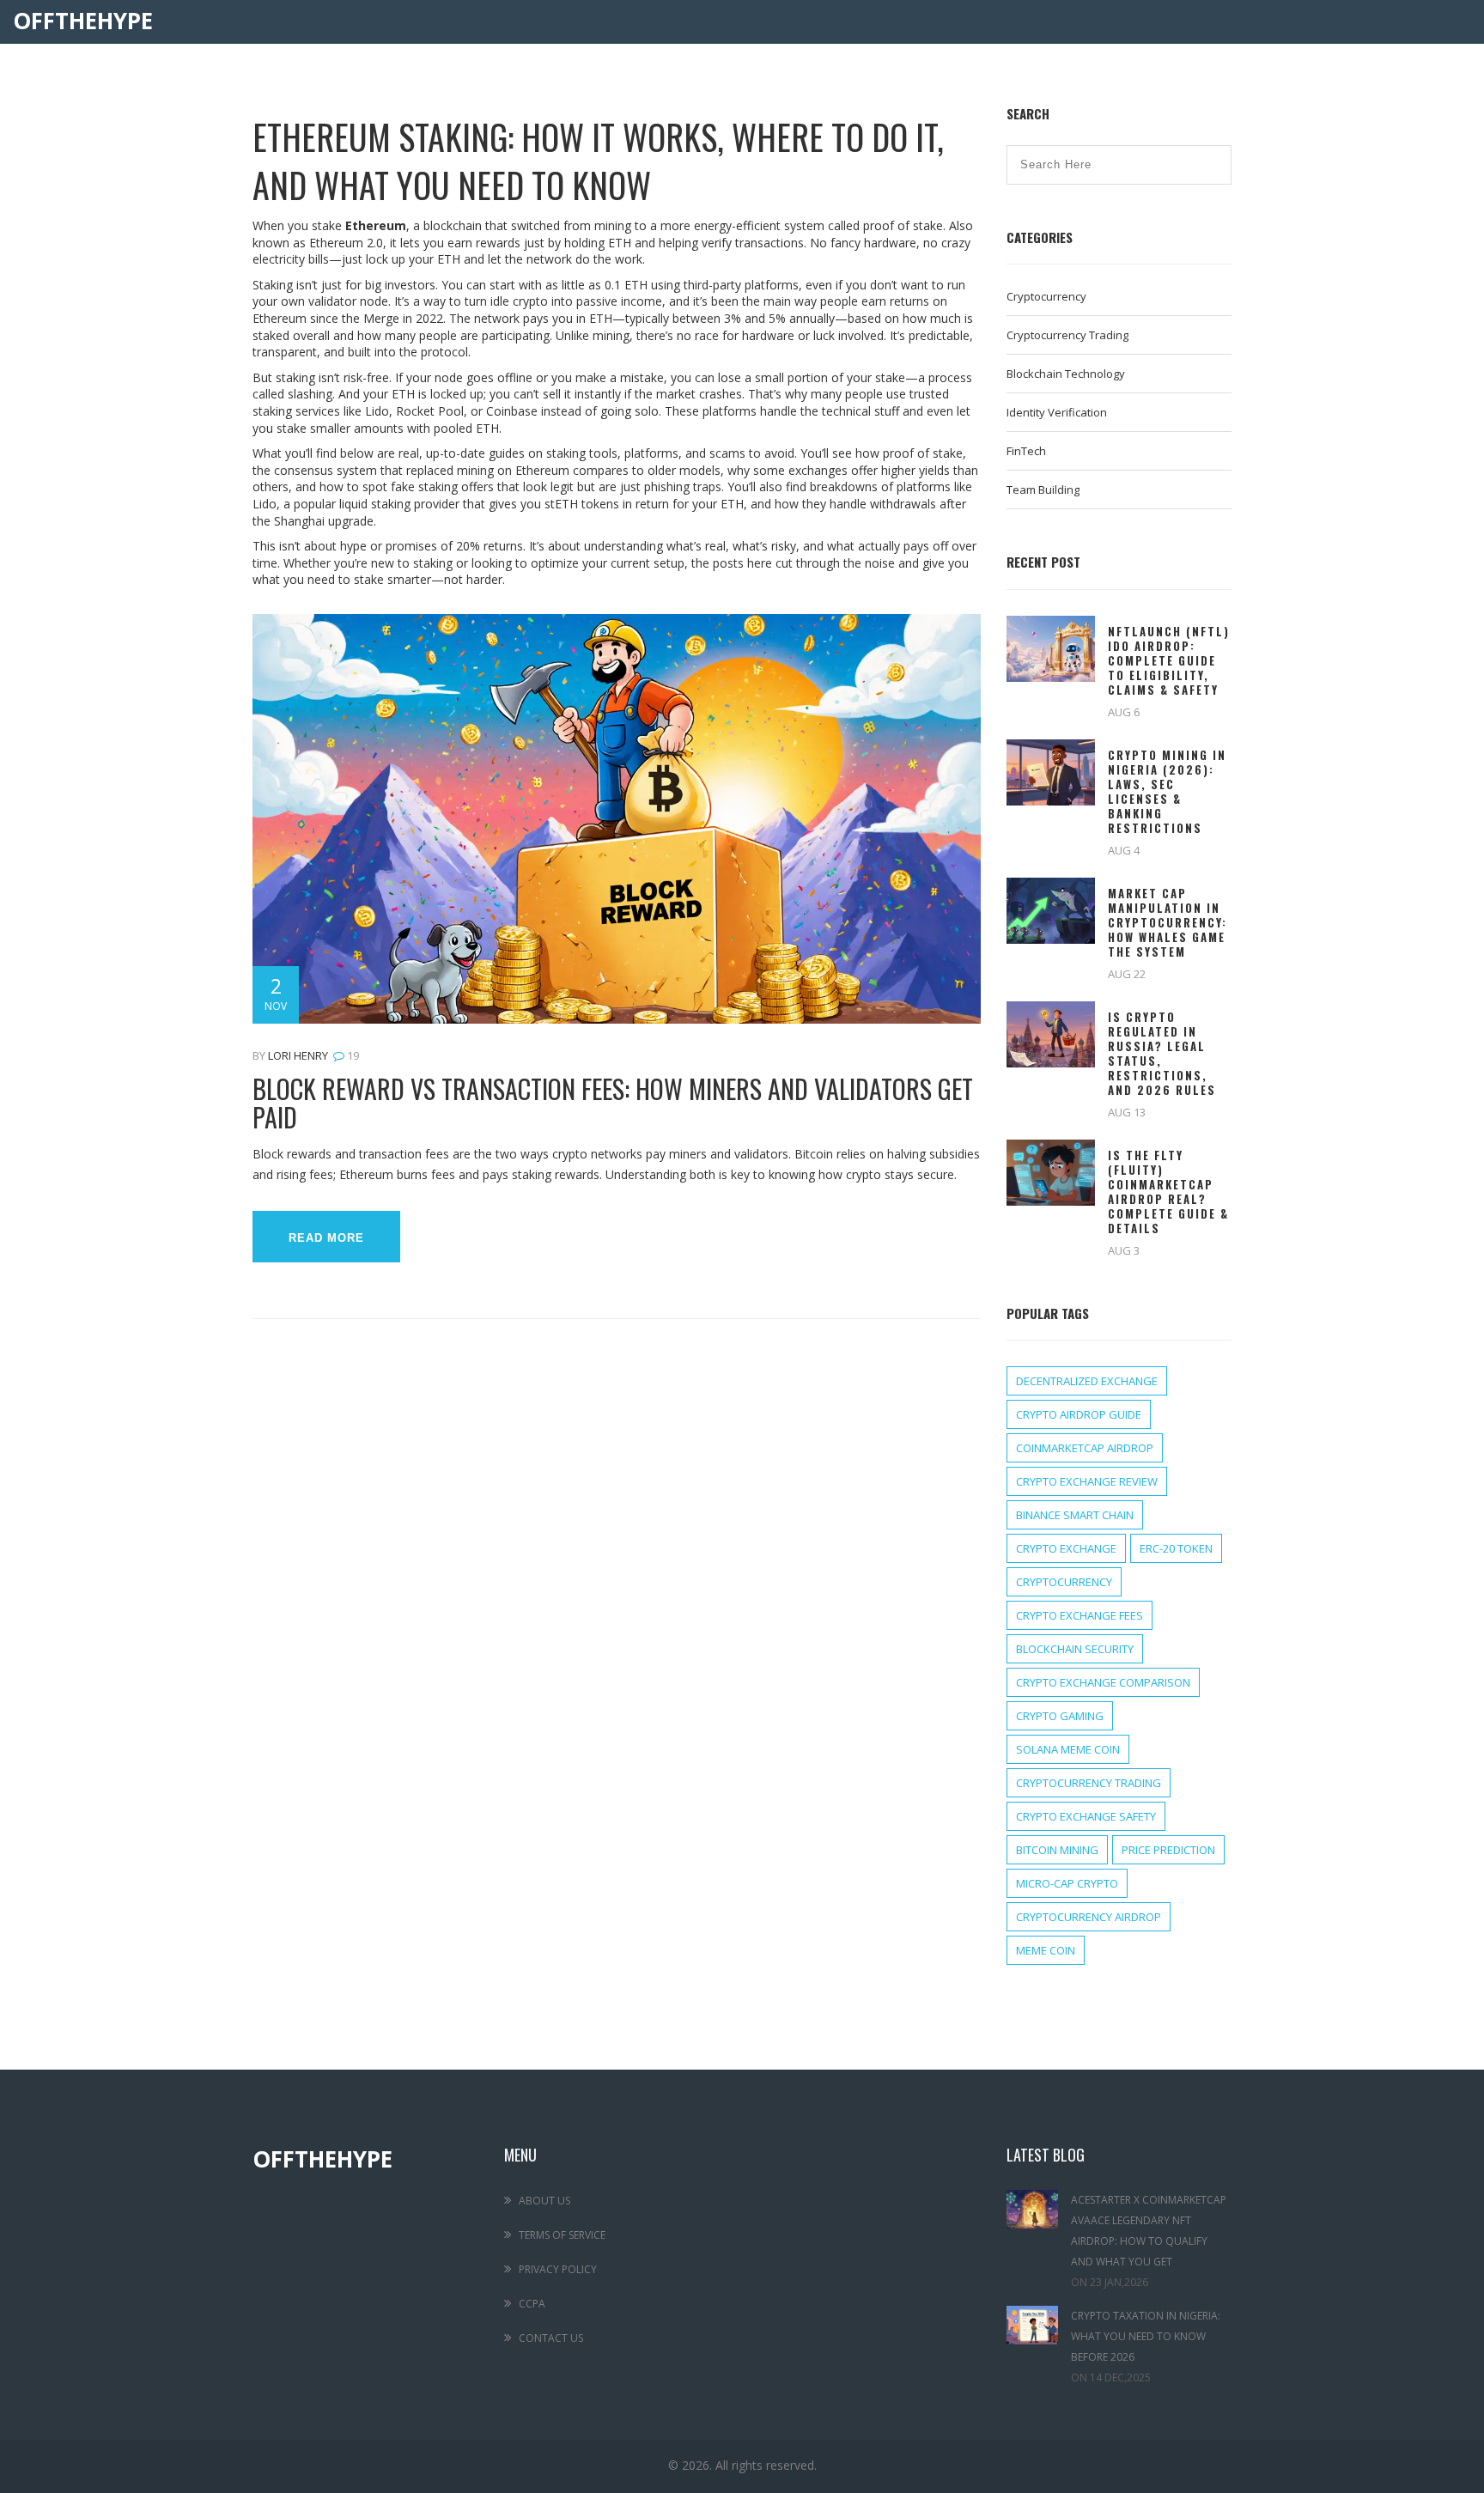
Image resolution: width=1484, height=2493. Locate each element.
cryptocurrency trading (1089, 1783)
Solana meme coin (1068, 1749)
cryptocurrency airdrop (1089, 1917)
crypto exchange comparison (1103, 1682)
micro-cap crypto (1067, 1883)
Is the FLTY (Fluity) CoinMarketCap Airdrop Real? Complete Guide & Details (1168, 1192)
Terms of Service (562, 2235)
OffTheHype (83, 21)
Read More (326, 1238)
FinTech (1026, 451)
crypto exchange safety (1086, 1816)
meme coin (1046, 1950)
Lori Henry (298, 1055)
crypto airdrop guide (1079, 1414)
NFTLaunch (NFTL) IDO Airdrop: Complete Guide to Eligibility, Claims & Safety (1169, 661)
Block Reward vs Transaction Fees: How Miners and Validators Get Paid (613, 1103)
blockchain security (1075, 1649)
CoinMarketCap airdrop (1085, 1448)
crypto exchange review (1087, 1481)
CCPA (532, 2304)
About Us (544, 2201)
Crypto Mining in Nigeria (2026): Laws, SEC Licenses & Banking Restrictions (1167, 792)
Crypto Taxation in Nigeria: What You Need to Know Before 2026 (1146, 2336)
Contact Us (551, 2338)
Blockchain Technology (1066, 374)
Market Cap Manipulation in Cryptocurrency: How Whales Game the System (1168, 923)
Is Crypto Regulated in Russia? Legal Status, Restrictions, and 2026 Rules (1162, 1054)
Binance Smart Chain (1075, 1515)
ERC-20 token (1176, 1548)
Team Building (1043, 489)
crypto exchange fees (1080, 1615)
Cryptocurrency (1046, 296)
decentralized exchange (1087, 1381)
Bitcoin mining (1057, 1850)
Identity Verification (1057, 412)
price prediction (1168, 1850)
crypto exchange (1066, 1548)
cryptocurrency (1064, 1582)
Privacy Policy (558, 2269)
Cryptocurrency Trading (1067, 335)
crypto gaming (1060, 1716)
